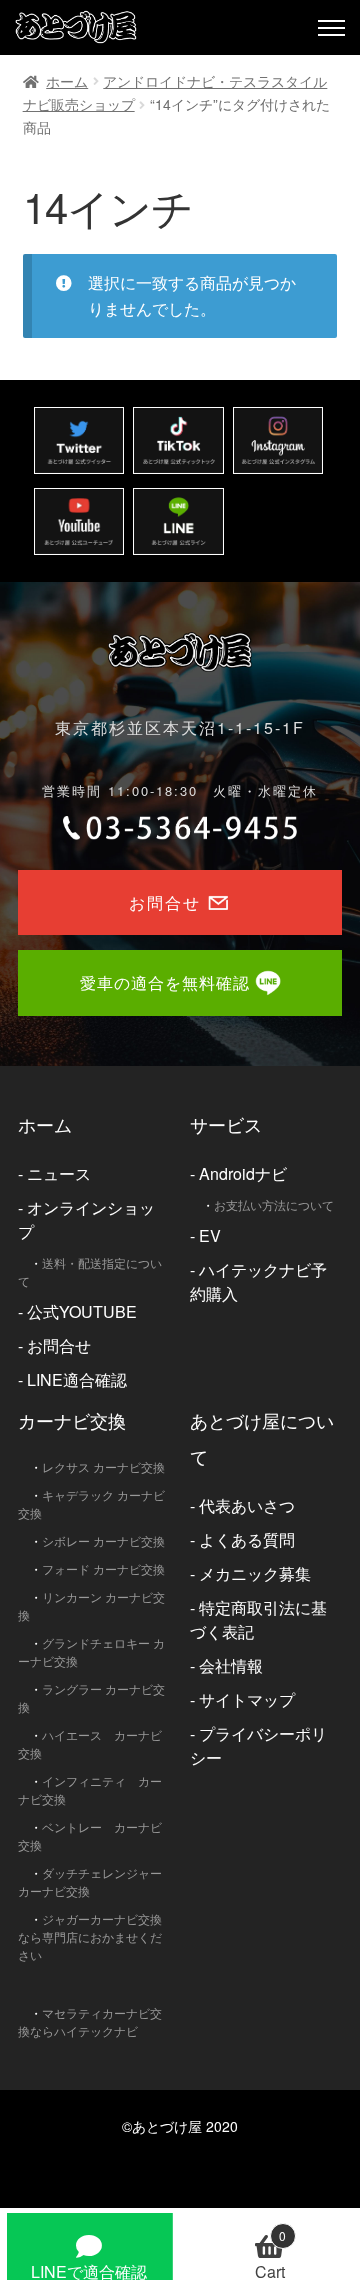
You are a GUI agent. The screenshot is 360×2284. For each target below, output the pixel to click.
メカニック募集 (255, 1573)
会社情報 (231, 1665)
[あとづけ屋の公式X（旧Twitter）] (79, 440)
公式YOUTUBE (82, 1311)
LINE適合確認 (77, 1379)
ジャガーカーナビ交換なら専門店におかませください (90, 1936)
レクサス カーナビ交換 (103, 1466)
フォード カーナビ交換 (103, 1568)
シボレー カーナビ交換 (103, 1540)
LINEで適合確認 (89, 2270)
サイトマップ (247, 1699)
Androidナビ (243, 1173)
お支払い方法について (274, 1204)
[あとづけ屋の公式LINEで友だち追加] (178, 521)
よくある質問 (247, 1539)
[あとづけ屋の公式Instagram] (278, 440)
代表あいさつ (247, 1505)
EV (210, 1235)
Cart (271, 2253)
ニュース (59, 1173)
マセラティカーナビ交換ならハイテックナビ (90, 2021)
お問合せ (59, 1345)
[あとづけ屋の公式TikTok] (178, 440)
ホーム (67, 81)
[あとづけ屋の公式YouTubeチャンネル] (79, 521)
